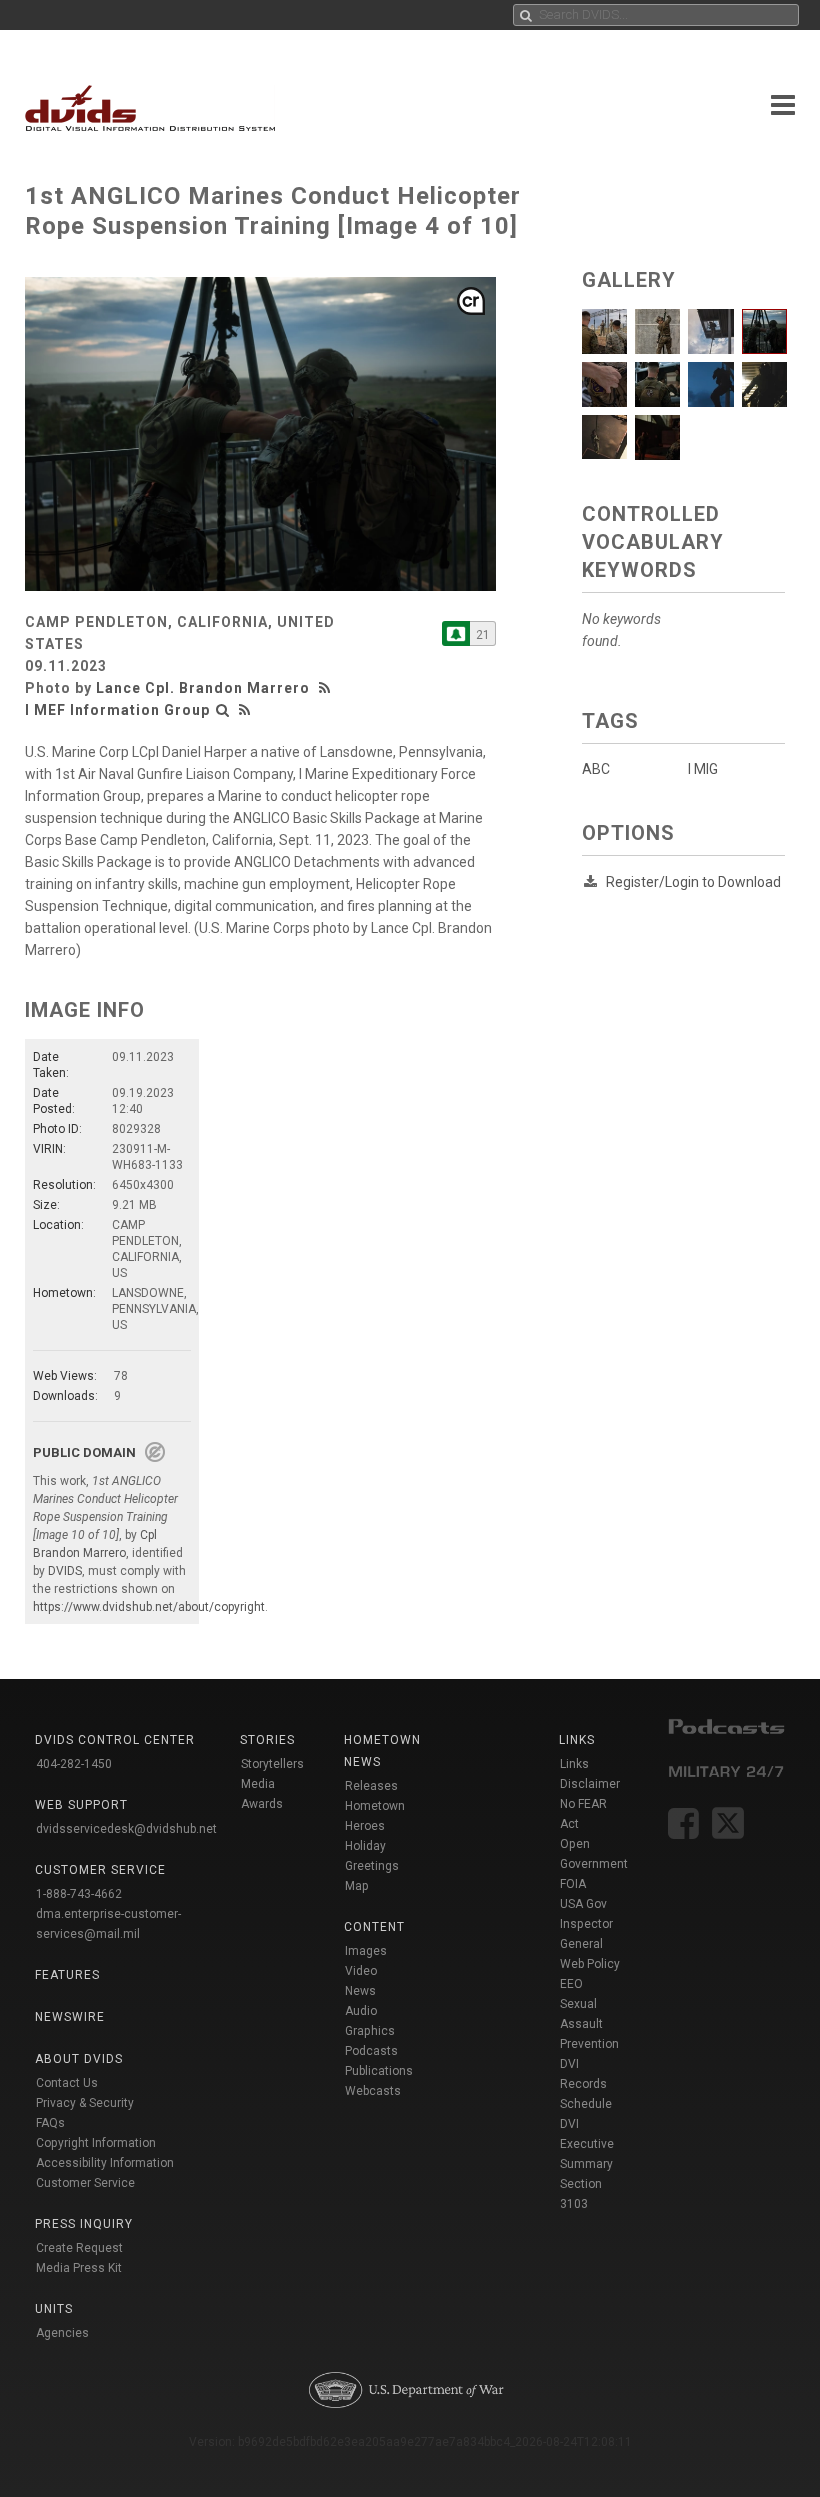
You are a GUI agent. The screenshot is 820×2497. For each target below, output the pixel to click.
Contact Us (67, 2083)
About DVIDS (79, 2059)
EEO (571, 1984)
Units (54, 2309)
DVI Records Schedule (586, 2084)
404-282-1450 (74, 1764)
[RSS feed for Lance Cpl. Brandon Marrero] (327, 688)
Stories (267, 1740)
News (360, 1991)
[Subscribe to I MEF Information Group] (456, 633)
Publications (379, 2071)
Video (361, 1971)
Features (67, 1975)
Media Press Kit (79, 2268)
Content (374, 1927)
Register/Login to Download (693, 882)
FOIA (573, 1884)
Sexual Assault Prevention (589, 2024)
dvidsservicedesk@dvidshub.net (126, 1829)
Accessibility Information (105, 2163)
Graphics (370, 2031)
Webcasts (373, 2091)
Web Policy (590, 1964)
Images (366, 1951)
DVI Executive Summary (587, 2144)
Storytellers (272, 1764)
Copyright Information (96, 2143)
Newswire (70, 2017)
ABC (596, 769)
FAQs (50, 2123)
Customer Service (85, 2183)
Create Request (79, 2248)
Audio (361, 2011)
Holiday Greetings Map (372, 1866)
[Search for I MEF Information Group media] (223, 710)
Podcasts (371, 2051)
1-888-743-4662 (79, 1894)
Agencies (62, 2333)
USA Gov (583, 1904)
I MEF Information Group (117, 710)
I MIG (703, 769)
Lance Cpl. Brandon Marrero (203, 688)
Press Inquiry (84, 2224)
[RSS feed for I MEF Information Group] (245, 710)
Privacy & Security (85, 2103)
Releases (371, 1786)
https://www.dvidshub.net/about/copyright (149, 1607)
